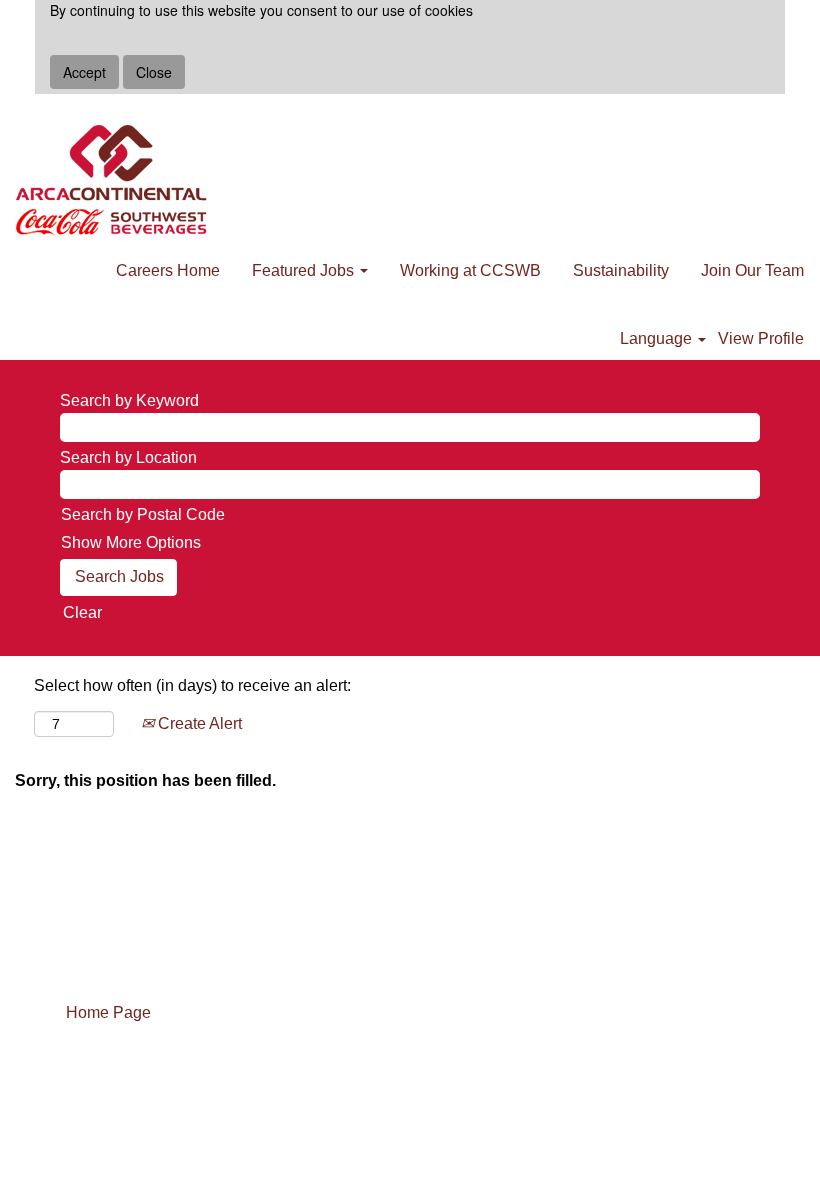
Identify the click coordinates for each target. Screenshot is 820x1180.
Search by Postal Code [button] (143, 514)
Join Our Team (752, 270)
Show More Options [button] (131, 542)
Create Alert (198, 723)
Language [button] (658, 338)
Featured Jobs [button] (305, 270)
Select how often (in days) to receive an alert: (192, 685)
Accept (84, 72)
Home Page (108, 1012)
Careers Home (168, 270)
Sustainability (621, 270)
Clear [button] (82, 612)
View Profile (761, 338)
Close (154, 72)
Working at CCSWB (470, 270)
